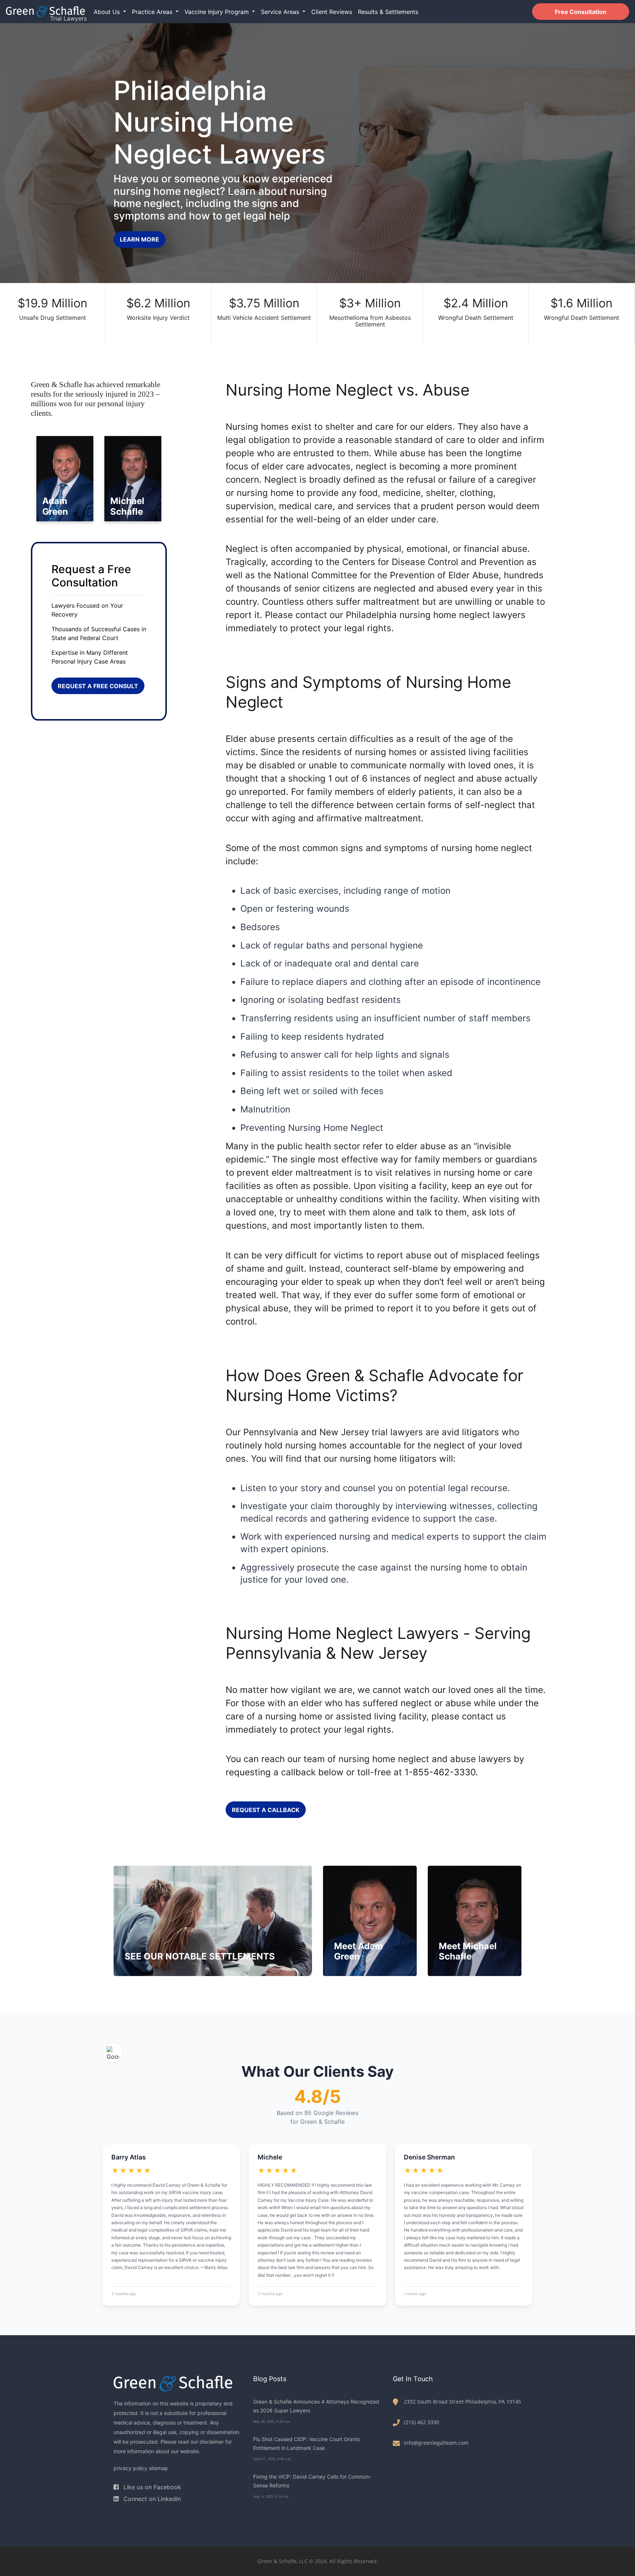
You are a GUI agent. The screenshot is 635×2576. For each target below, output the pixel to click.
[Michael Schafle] (133, 478)
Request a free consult (98, 686)
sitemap (158, 2468)
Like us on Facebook (151, 2487)
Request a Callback (266, 1810)
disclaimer (212, 2442)
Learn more (139, 239)
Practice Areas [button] (153, 12)
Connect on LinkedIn (151, 2499)
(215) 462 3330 (421, 2422)
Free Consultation (581, 12)
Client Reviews (332, 12)
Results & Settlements (388, 12)
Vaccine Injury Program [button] (218, 12)
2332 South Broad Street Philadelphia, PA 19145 (462, 2402)
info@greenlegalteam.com (436, 2443)
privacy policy (130, 2468)
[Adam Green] (65, 478)
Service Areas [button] (281, 12)
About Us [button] (108, 12)
